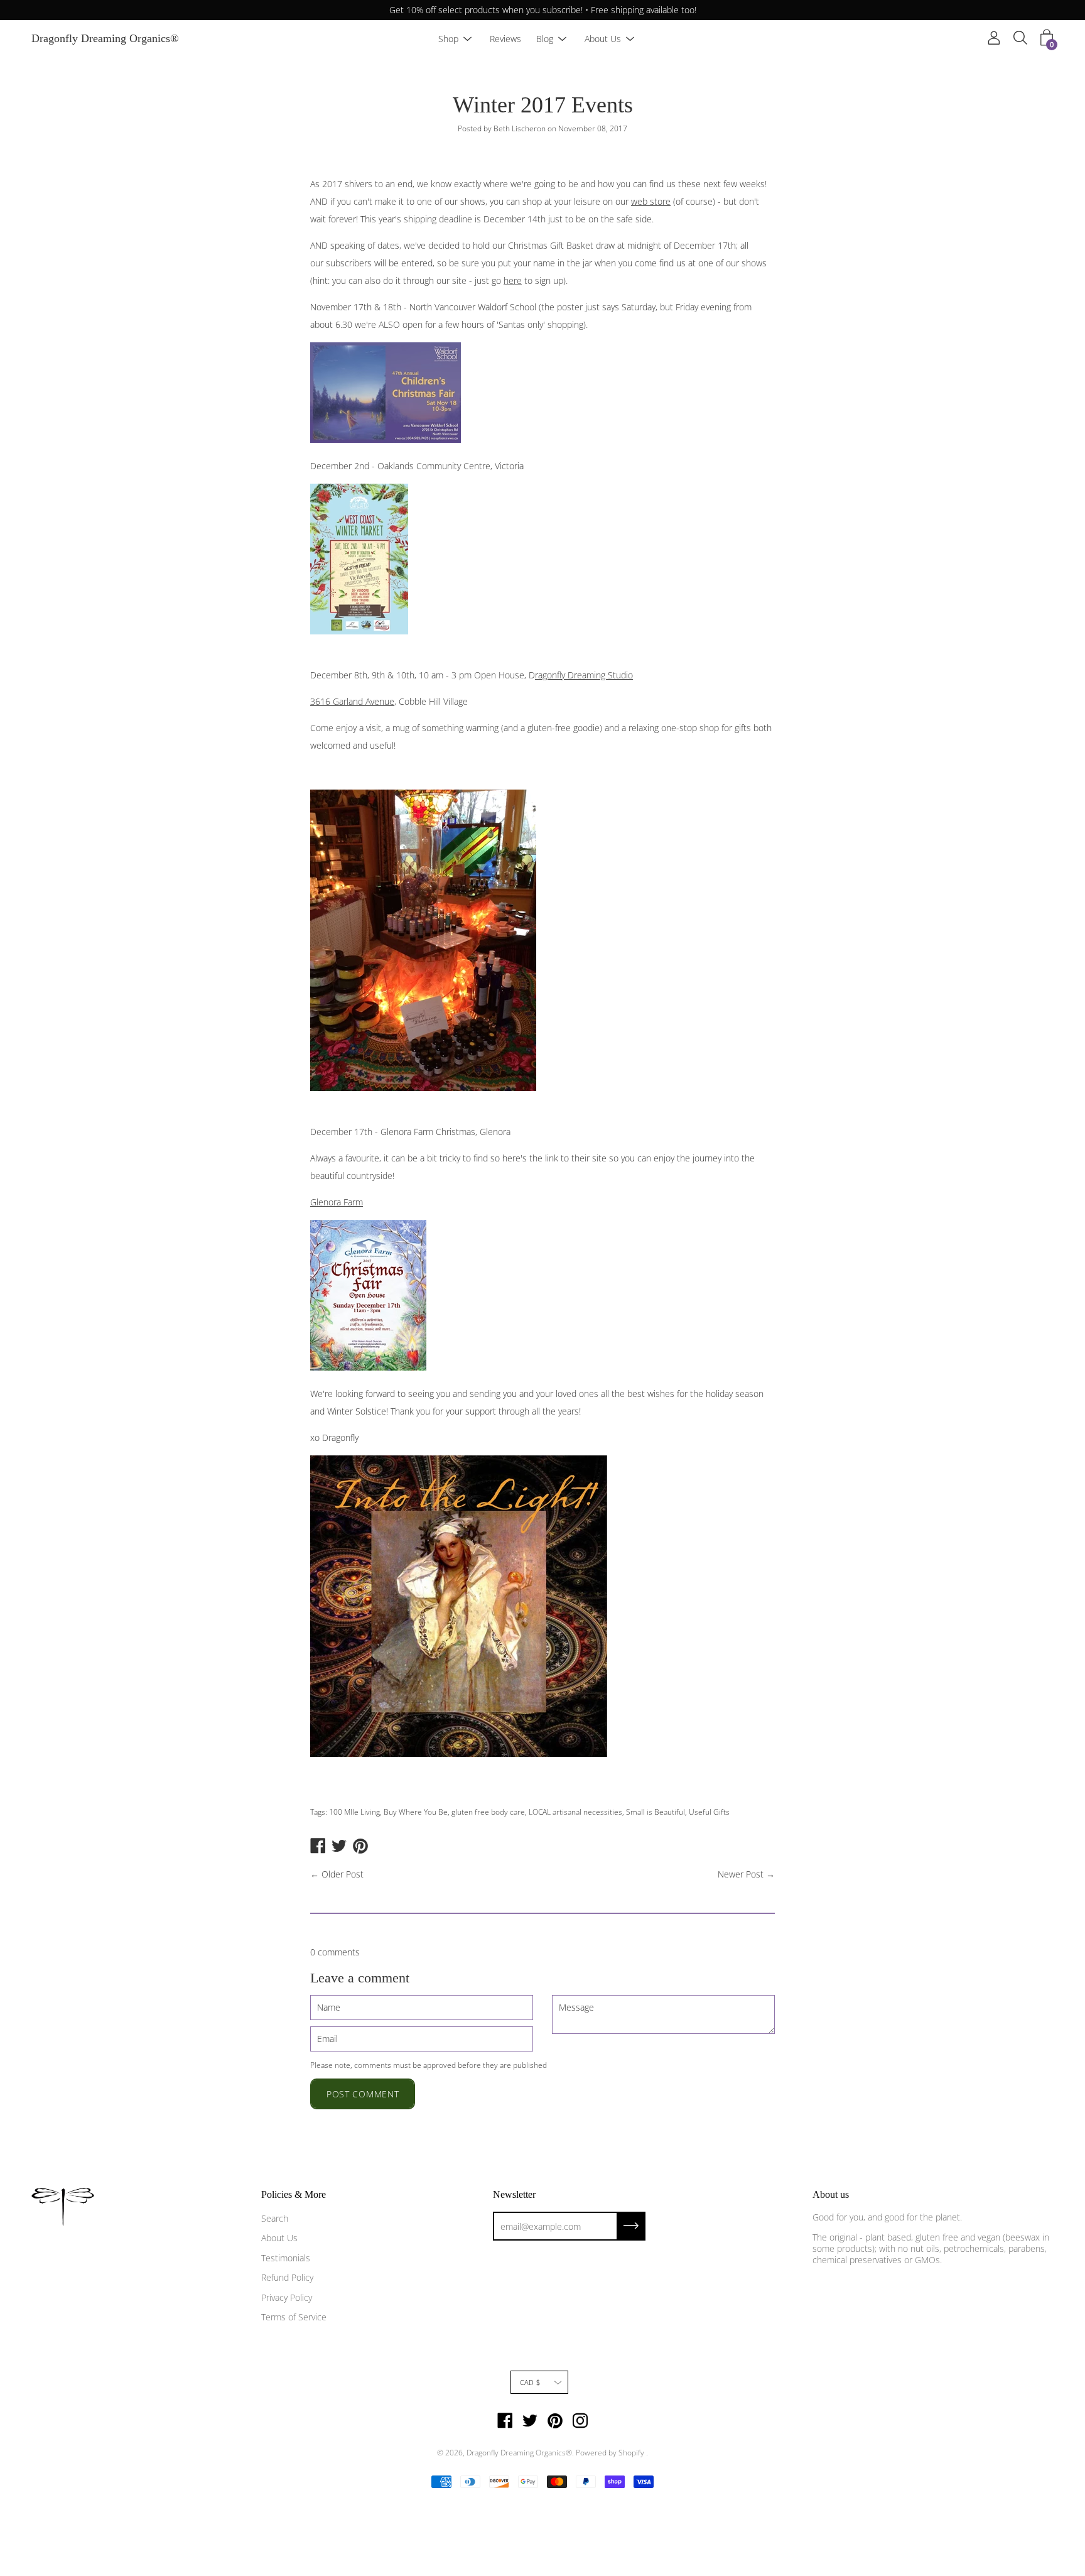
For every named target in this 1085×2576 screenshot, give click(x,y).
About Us (603, 39)
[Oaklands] (359, 631)
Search (275, 2218)
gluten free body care (488, 1812)
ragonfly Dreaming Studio (584, 675)
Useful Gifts (709, 1812)
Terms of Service (294, 2317)
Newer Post (741, 1874)
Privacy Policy (287, 2297)
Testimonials (286, 2258)
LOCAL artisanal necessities (575, 1812)
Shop (448, 39)
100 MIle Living (354, 1812)
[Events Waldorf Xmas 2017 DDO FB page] (386, 439)
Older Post (343, 1874)
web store (651, 201)
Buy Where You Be (416, 1812)
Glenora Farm (337, 1202)
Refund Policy (287, 2277)
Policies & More (294, 2194)
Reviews (505, 39)
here (513, 280)
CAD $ (530, 2382)
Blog (545, 39)
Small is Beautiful (656, 1812)
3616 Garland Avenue (352, 701)
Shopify (631, 2453)
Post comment (363, 2094)
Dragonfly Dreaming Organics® (105, 39)
